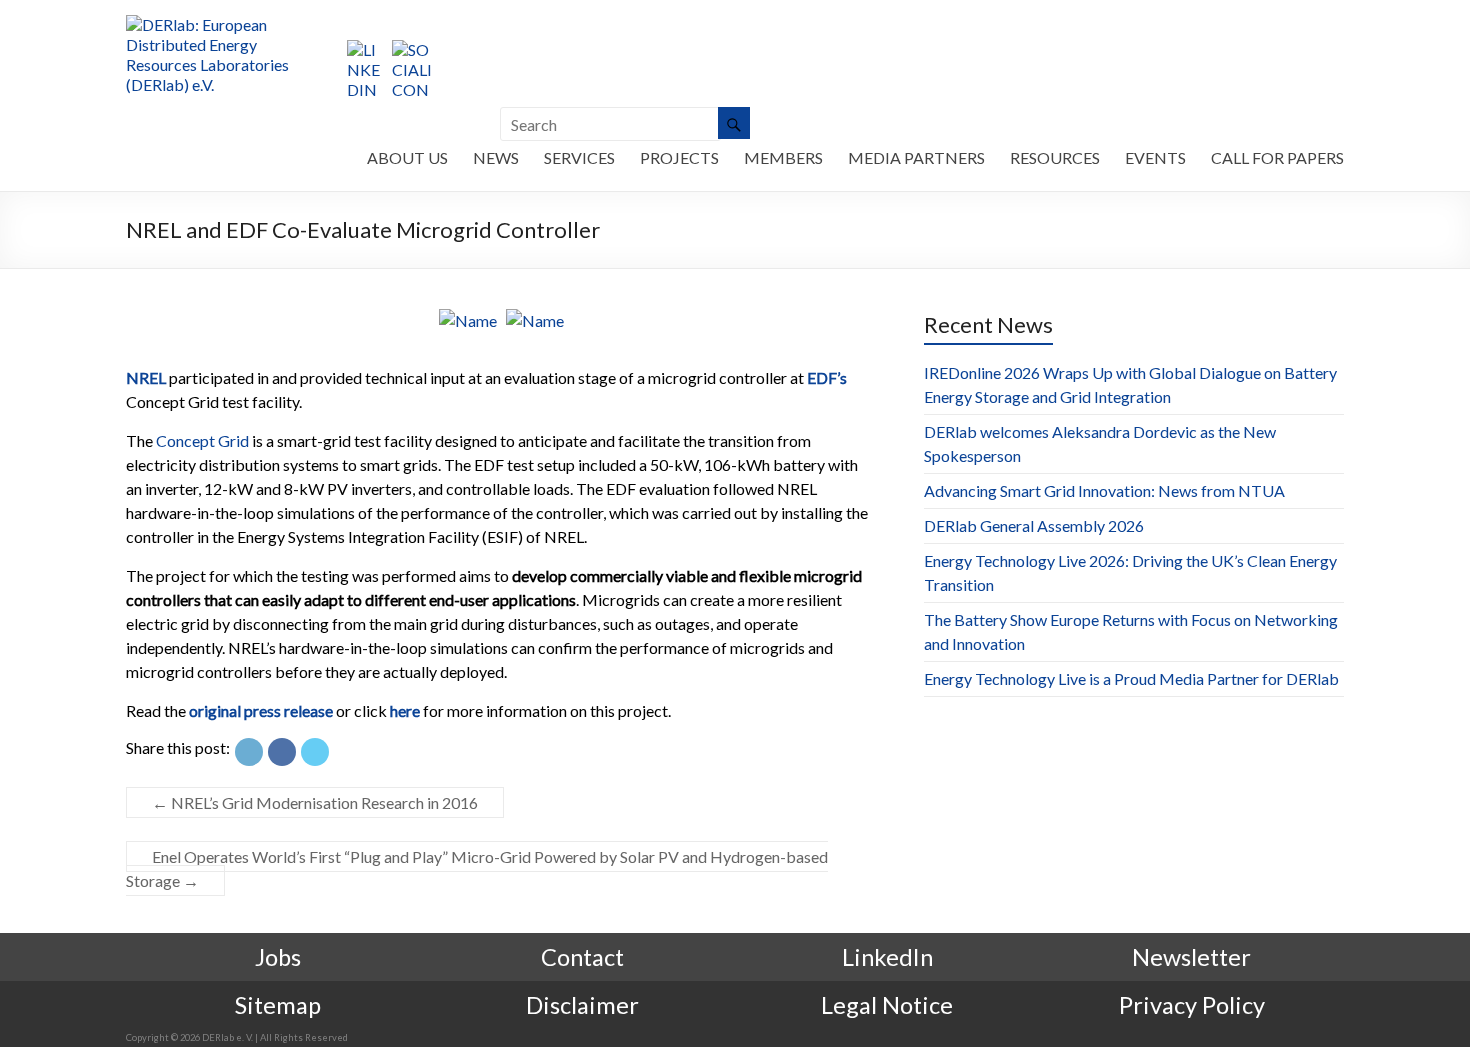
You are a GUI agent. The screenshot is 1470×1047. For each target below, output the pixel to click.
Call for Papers (1277, 157)
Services (579, 157)
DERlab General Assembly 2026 (1034, 525)
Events (1155, 157)
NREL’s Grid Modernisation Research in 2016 (315, 802)
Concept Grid (202, 440)
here (405, 710)
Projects (679, 157)
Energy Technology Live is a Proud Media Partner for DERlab (1131, 678)
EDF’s (827, 377)
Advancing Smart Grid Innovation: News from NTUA (1104, 490)
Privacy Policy (1192, 1005)
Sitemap (278, 1005)
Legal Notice (887, 1005)
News (496, 157)
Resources (1055, 157)
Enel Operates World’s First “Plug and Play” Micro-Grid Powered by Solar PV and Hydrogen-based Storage (477, 868)
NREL (146, 377)
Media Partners (916, 157)
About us (407, 157)
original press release (261, 710)
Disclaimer (582, 1005)
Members (783, 157)
